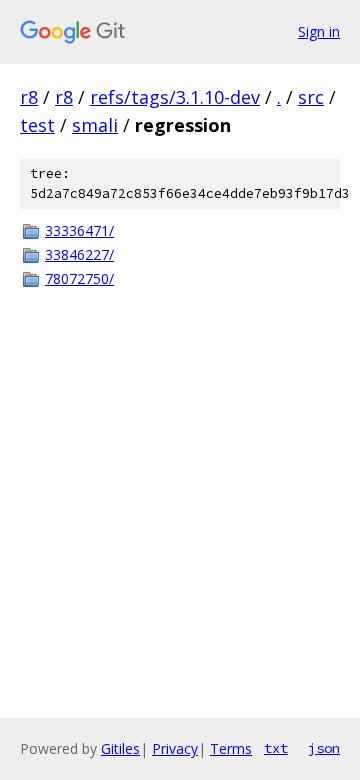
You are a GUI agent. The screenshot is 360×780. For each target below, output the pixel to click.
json (324, 748)
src (311, 97)
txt (276, 748)
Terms (231, 748)
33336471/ (79, 230)
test (37, 125)
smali (95, 125)
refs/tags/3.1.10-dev (175, 97)
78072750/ (79, 278)
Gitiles (120, 748)
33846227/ (79, 254)
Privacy (175, 748)
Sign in (319, 31)
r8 (29, 97)
